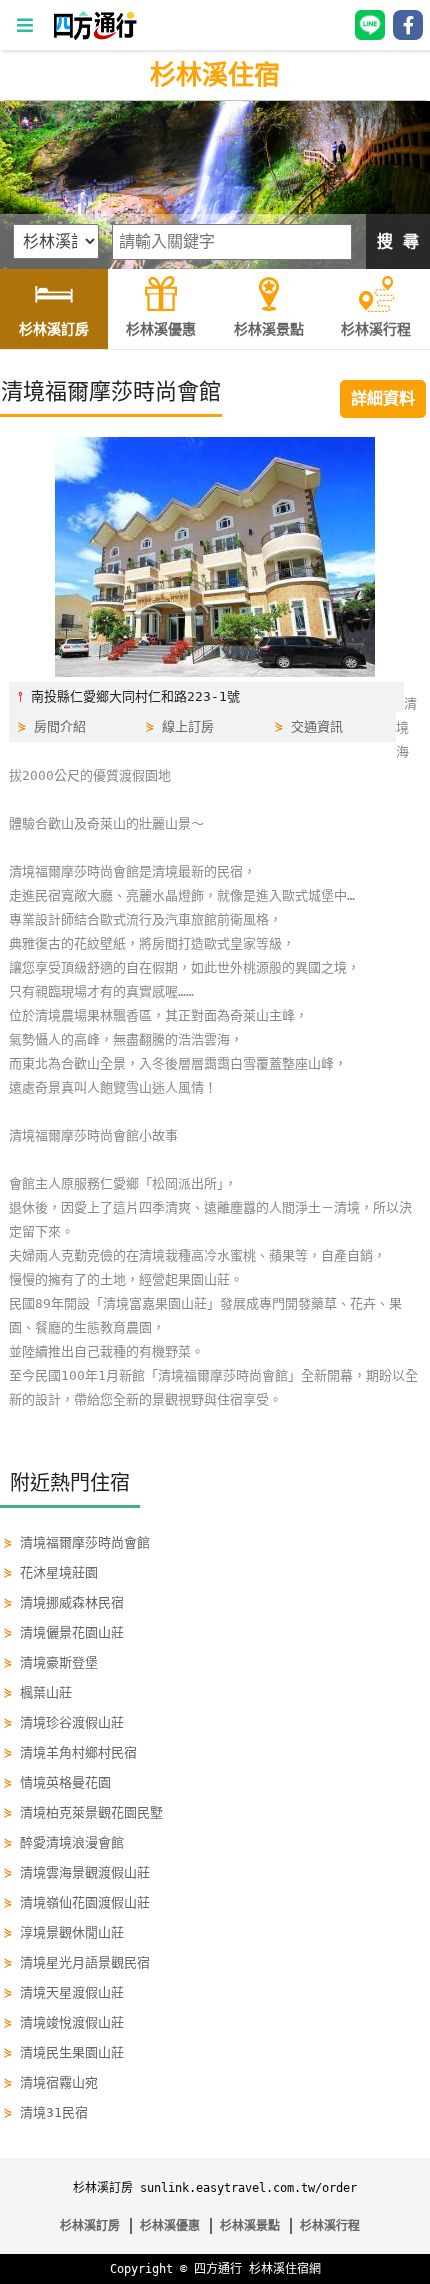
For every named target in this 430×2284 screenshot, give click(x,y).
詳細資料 (383, 398)
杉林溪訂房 (90, 2226)
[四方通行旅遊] (94, 35)
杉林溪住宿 (215, 75)
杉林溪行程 (330, 2226)
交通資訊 (317, 726)
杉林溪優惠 (170, 2226)
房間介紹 (60, 726)
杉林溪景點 (250, 2226)
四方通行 (218, 2269)
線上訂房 (188, 726)
